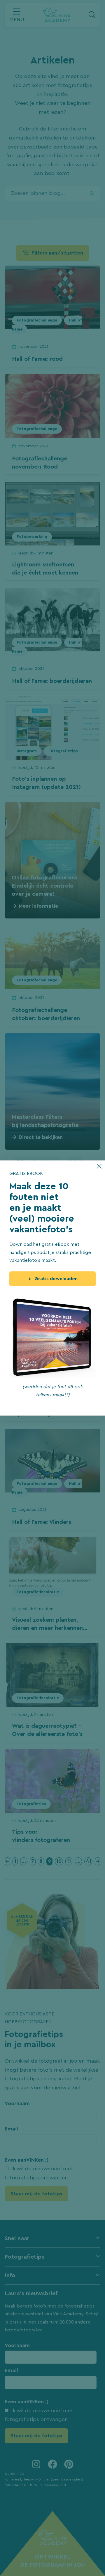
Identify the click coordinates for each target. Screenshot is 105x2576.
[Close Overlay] (99, 1166)
